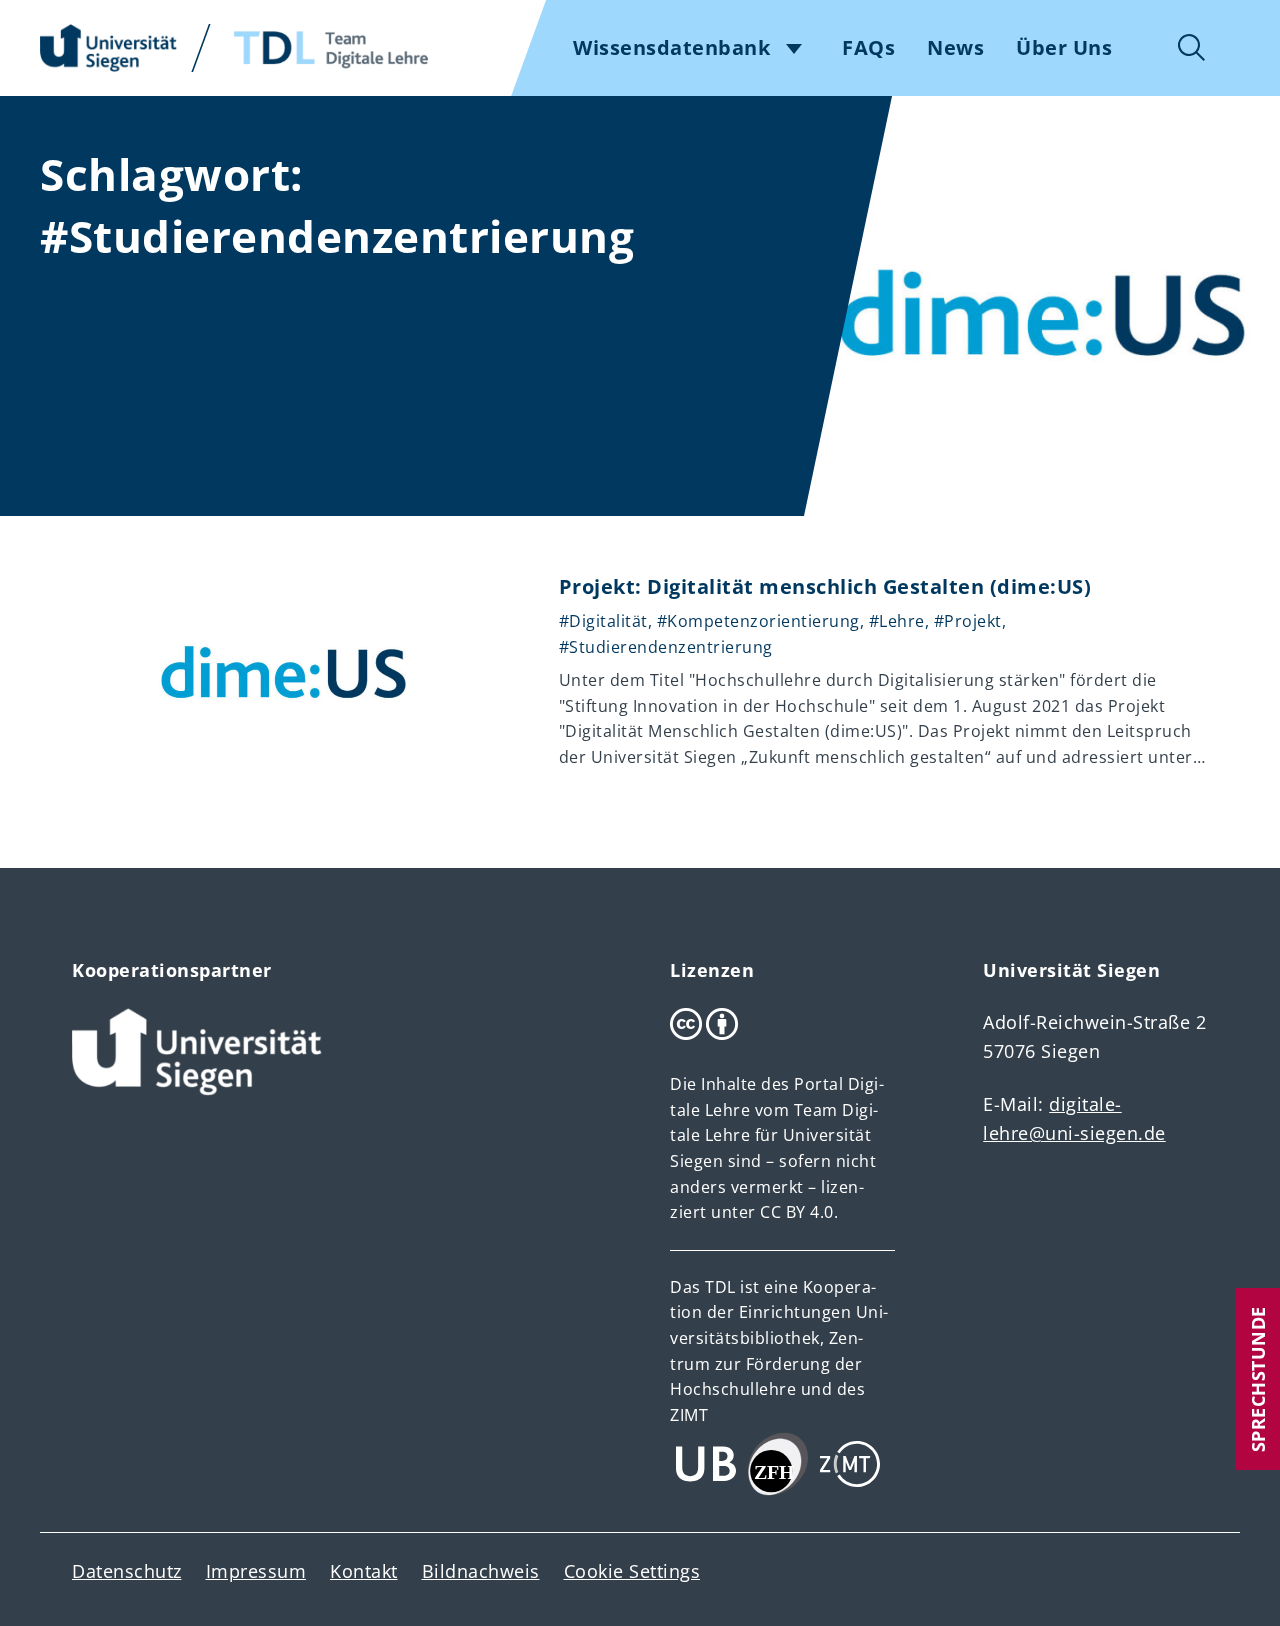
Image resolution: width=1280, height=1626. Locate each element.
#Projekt (968, 621)
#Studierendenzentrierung (666, 647)
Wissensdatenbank (671, 48)
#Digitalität (603, 621)
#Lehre (897, 621)
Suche (1192, 48)
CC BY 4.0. (799, 1212)
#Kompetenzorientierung (758, 621)
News (955, 48)
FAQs (868, 48)
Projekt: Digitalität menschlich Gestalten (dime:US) (825, 586)
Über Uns (1064, 48)
